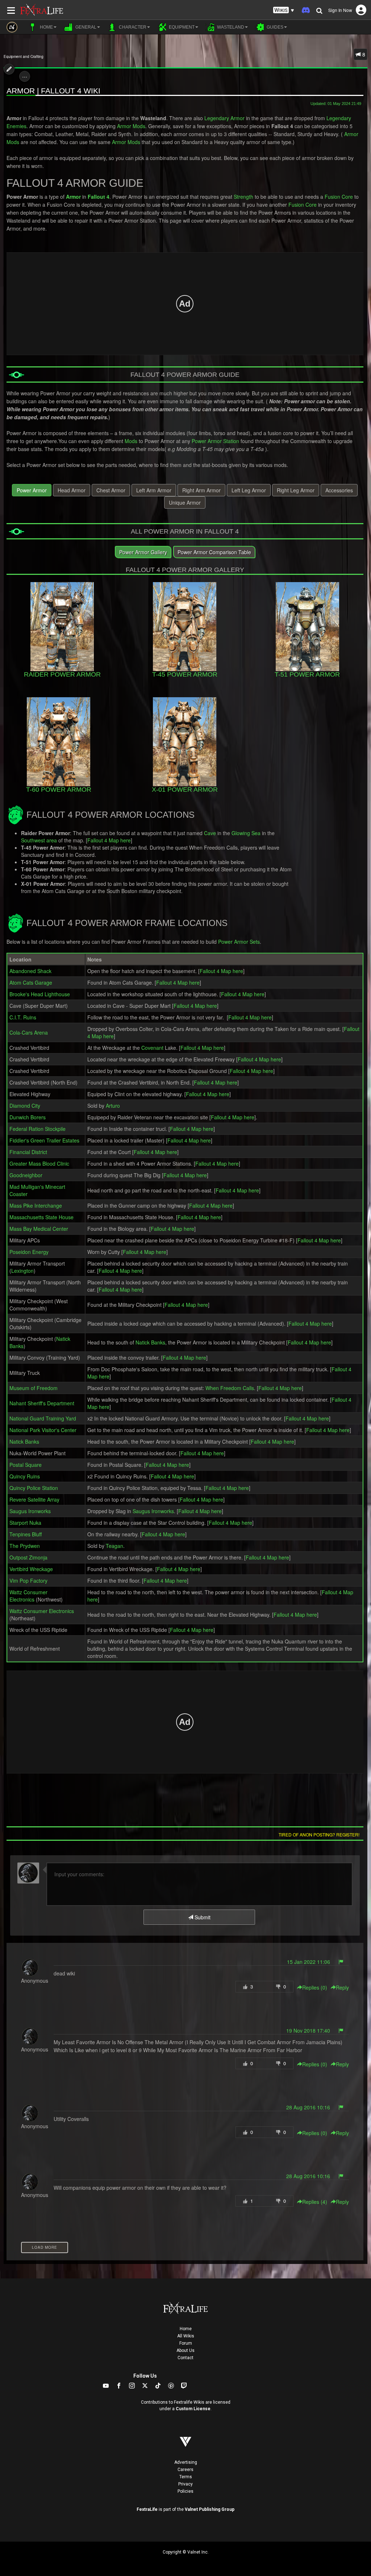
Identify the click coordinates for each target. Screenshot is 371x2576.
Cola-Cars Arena (29, 1032)
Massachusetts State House (41, 1217)
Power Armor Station (215, 441)
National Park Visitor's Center (43, 1430)
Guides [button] (274, 27)
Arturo (113, 1106)
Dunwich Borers (28, 1117)
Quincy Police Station (34, 1488)
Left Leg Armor (249, 490)
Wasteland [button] (230, 27)
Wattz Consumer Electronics (28, 1596)
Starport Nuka (25, 1523)
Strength (243, 197)
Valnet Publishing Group (210, 2509)
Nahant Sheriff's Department (42, 1403)
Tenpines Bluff (26, 1534)
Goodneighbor (26, 1175)
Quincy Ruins (25, 1476)
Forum (186, 2343)
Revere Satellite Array (34, 1499)
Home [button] (46, 27)
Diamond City (25, 1106)
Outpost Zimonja (28, 1557)
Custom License (193, 2409)
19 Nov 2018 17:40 (308, 2030)
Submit (202, 1917)
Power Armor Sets (239, 942)
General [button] (85, 27)
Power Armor (32, 490)
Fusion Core (339, 197)
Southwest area (39, 840)
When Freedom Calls (230, 1388)
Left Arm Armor (154, 490)
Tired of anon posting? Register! (319, 1834)
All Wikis (186, 2336)
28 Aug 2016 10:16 (308, 2107)
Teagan (114, 1546)
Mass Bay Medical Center (39, 1229)
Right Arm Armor (201, 490)
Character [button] (132, 27)
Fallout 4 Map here (109, 840)
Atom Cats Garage (31, 982)
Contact (185, 2358)
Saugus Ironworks (30, 1511)
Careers (185, 2470)
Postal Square (26, 1465)
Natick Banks (150, 1342)
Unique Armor (185, 502)
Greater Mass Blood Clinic (39, 1163)
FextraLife (147, 2509)
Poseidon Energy (29, 1252)
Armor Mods (131, 126)
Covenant (152, 1048)
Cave (210, 833)
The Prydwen (25, 1546)
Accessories (339, 490)
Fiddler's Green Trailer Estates (44, 1140)
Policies (185, 2491)
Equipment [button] (181, 27)
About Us (185, 2350)
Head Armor (72, 490)
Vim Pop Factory (28, 1580)
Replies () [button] (315, 1987)
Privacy (185, 2484)
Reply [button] (342, 1987)
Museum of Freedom (34, 1388)
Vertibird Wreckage (31, 1569)
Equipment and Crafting (24, 56)
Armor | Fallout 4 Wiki (53, 91)
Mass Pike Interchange (36, 1205)
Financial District (28, 1152)
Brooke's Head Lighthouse (40, 994)
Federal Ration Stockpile (37, 1129)
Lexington (22, 1271)
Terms (186, 2477)
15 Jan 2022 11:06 (309, 1962)
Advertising (186, 2462)
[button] (284, 10)
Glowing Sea (246, 833)
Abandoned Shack (30, 971)
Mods (131, 441)
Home (186, 2329)
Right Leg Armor (296, 490)
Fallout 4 (99, 197)
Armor (73, 197)
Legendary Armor (224, 118)
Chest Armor (111, 490)
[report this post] (341, 1962)
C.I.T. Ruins (23, 1017)
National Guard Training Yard (43, 1418)
